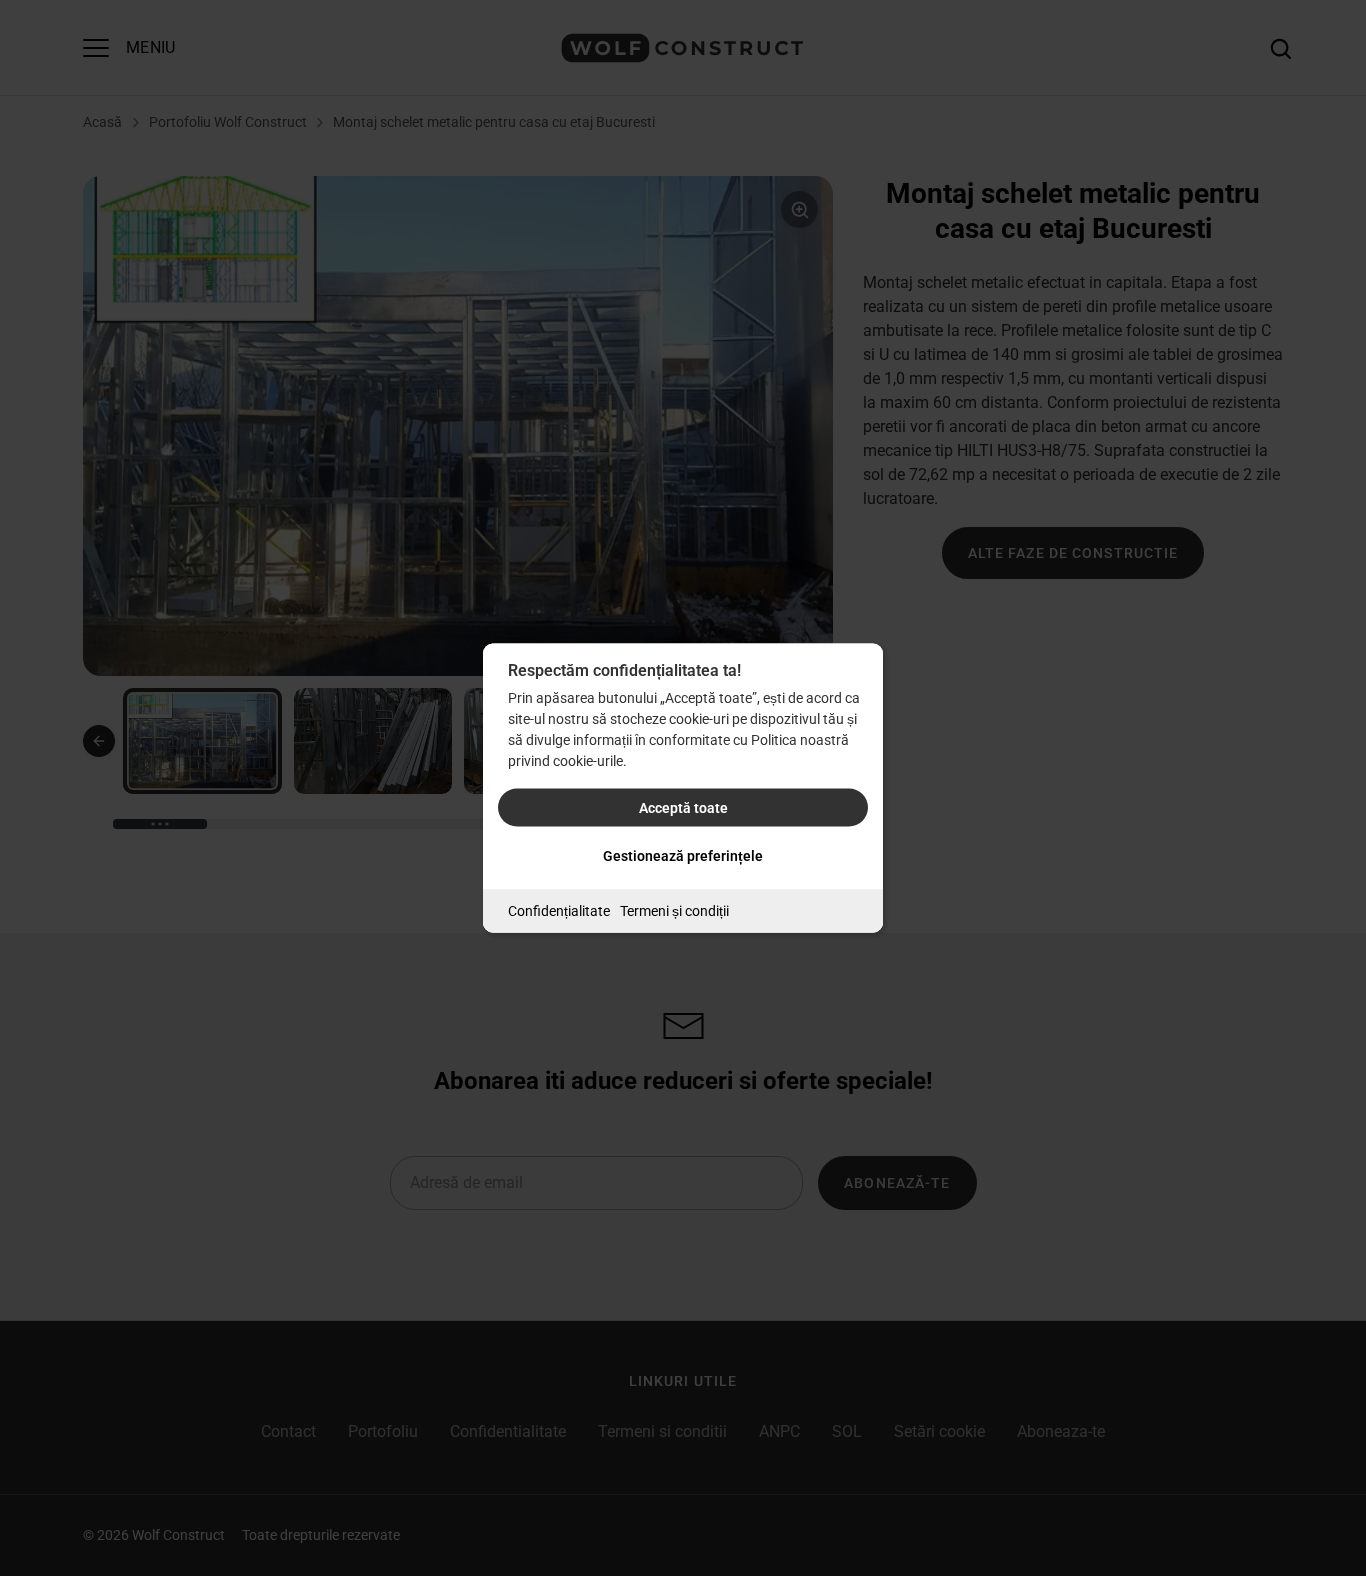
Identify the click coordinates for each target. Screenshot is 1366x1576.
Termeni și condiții (674, 911)
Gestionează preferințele (683, 856)
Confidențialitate (559, 911)
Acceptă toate (683, 808)
